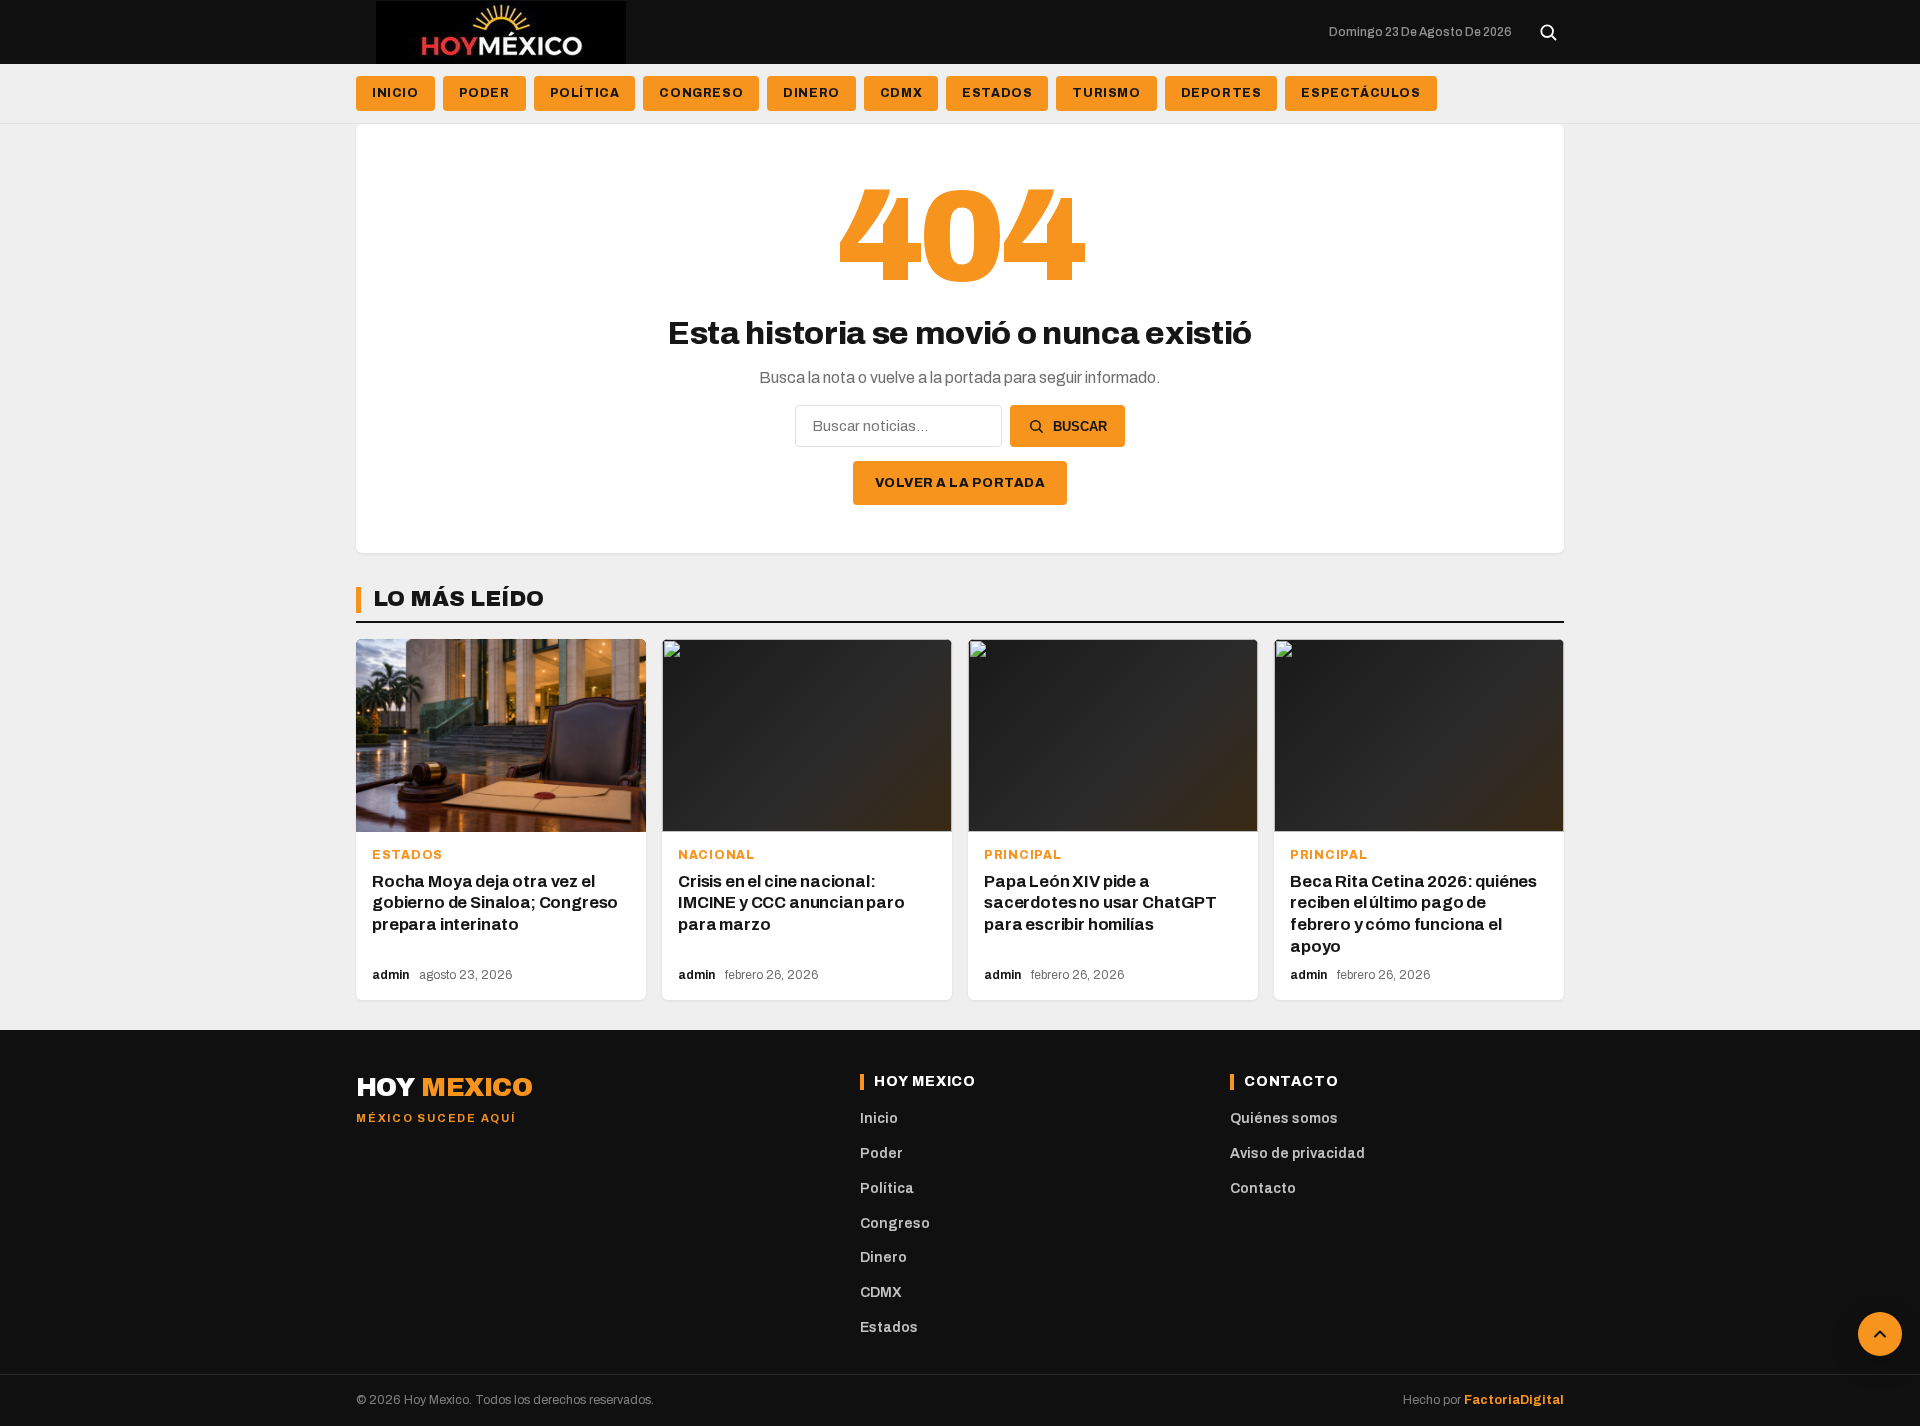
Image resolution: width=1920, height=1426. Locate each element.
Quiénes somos (1284, 1118)
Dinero (811, 93)
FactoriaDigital (1514, 1400)
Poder (484, 93)
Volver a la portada (960, 483)
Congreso (701, 93)
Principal (1022, 855)
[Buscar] (1548, 32)
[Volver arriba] (1880, 1334)
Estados (997, 93)
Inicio (395, 93)
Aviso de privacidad (1297, 1153)
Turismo (1106, 93)
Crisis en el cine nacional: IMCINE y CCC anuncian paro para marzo (791, 903)
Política (585, 93)
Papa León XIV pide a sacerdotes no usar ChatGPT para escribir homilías (1100, 903)
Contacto (1263, 1188)
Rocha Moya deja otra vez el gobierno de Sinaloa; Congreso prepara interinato (495, 903)
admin (390, 975)
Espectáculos (1360, 93)
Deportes (1221, 93)
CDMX (901, 93)
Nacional (716, 855)
